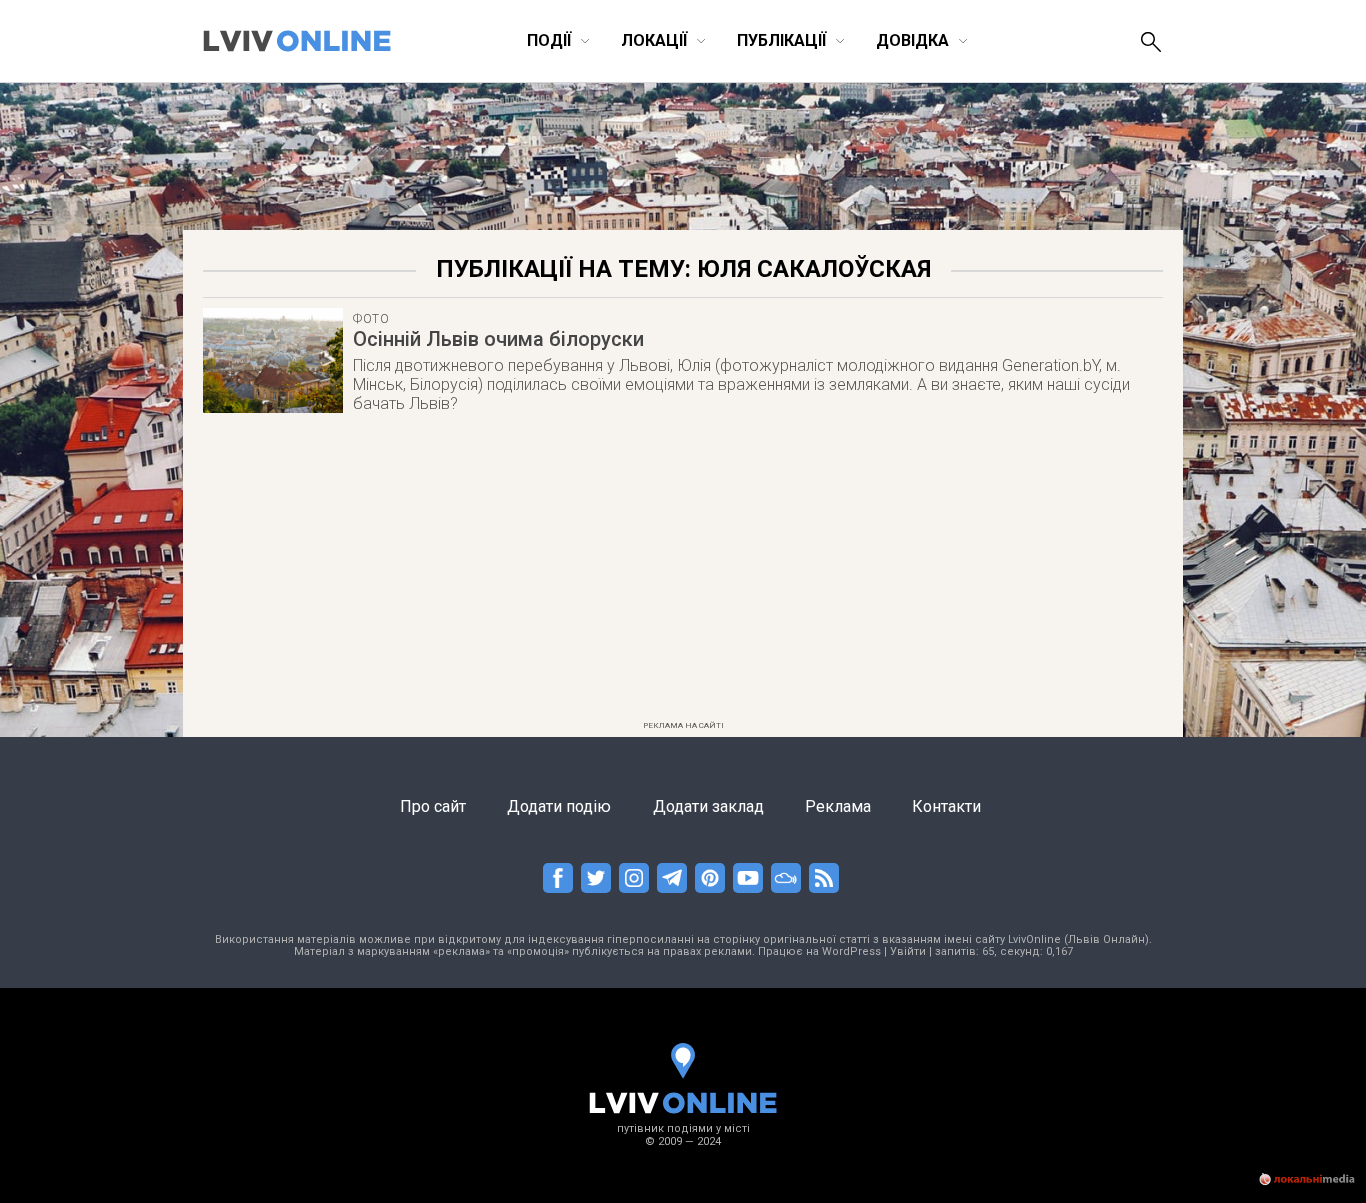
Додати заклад (708, 806)
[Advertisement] (683, 573)
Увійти (908, 951)
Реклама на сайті (683, 725)
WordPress (851, 951)
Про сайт (433, 806)
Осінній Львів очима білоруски (498, 339)
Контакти (946, 806)
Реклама (838, 806)
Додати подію (559, 806)
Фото (371, 319)
